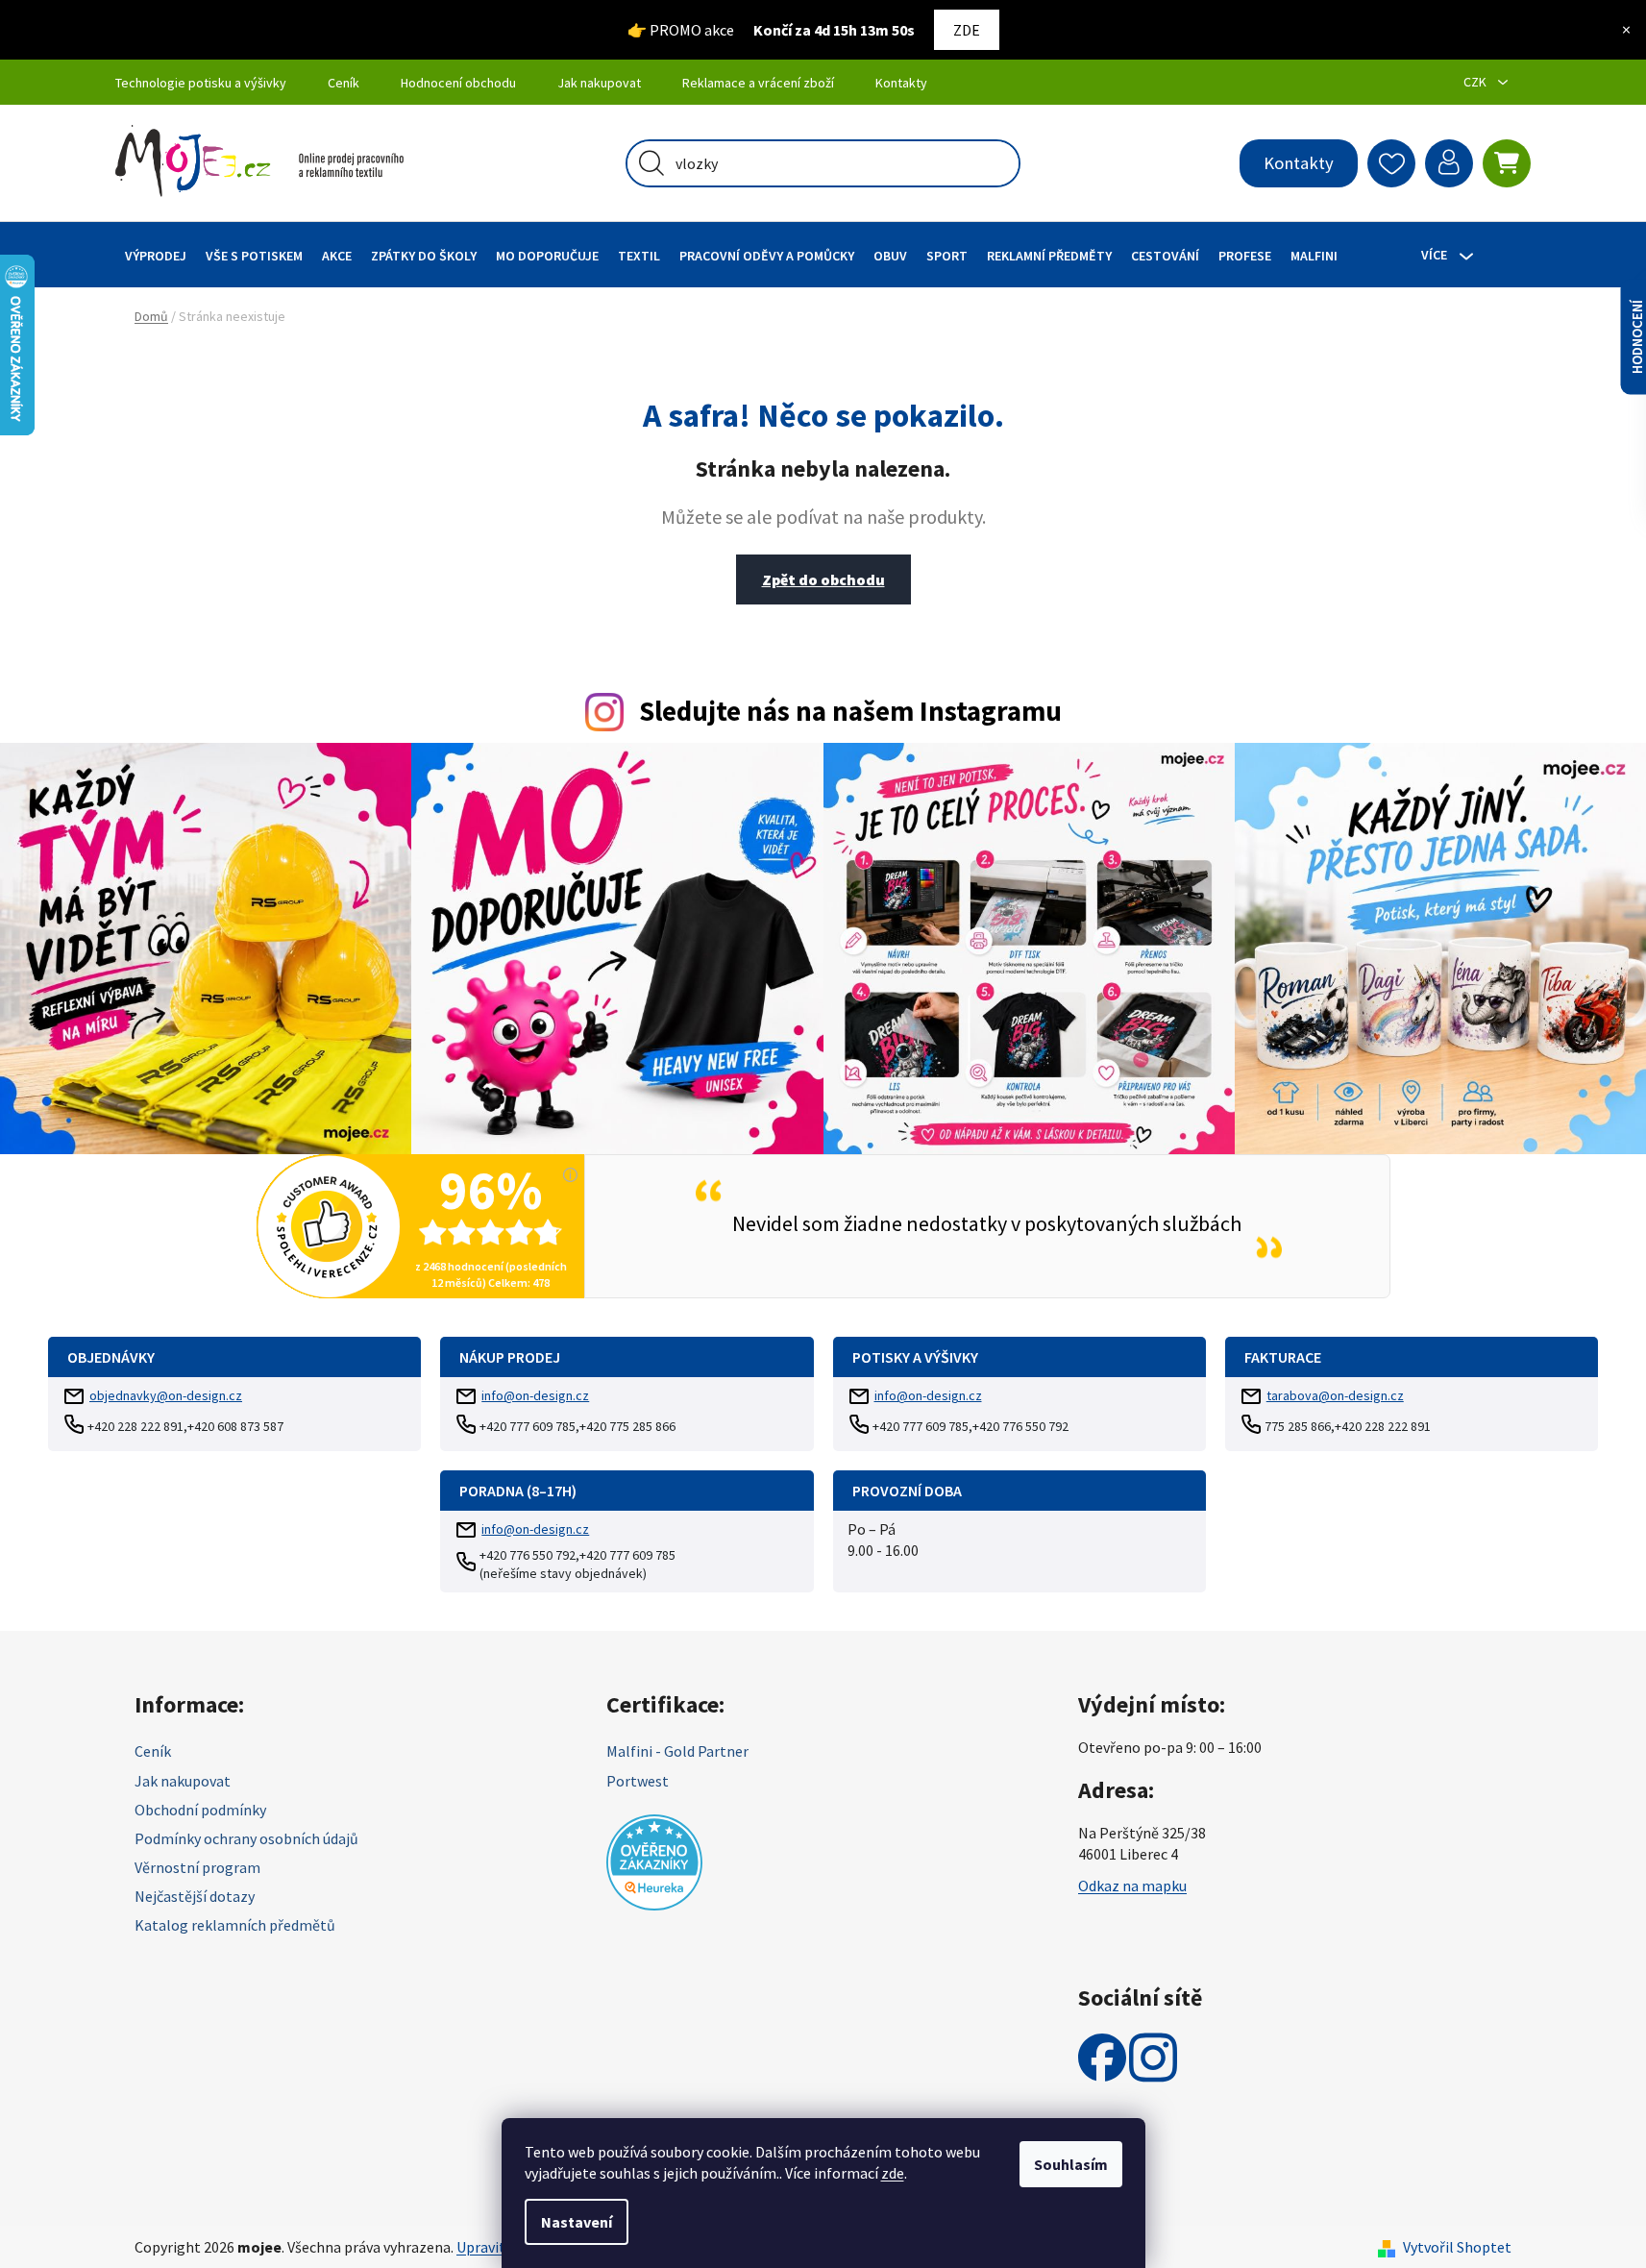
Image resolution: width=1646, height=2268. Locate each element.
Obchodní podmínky (200, 1810)
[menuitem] (156, 255)
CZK (1476, 82)
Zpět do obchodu (823, 579)
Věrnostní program (197, 1867)
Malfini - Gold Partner (677, 1751)
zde (893, 2173)
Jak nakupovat (599, 83)
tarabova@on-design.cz (1335, 1395)
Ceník (344, 83)
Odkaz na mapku (1132, 1886)
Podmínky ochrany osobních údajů (246, 1838)
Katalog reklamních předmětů (235, 1925)
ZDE (967, 30)
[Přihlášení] (1449, 163)
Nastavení (577, 2222)
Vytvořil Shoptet (1457, 2247)
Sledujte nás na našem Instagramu (850, 711)
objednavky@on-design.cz (166, 1395)
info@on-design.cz (535, 1395)
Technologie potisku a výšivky (201, 83)
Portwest (638, 1781)
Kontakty (901, 83)
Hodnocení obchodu (458, 83)
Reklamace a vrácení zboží (758, 83)
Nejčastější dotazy (195, 1896)
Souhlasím (1071, 2164)
